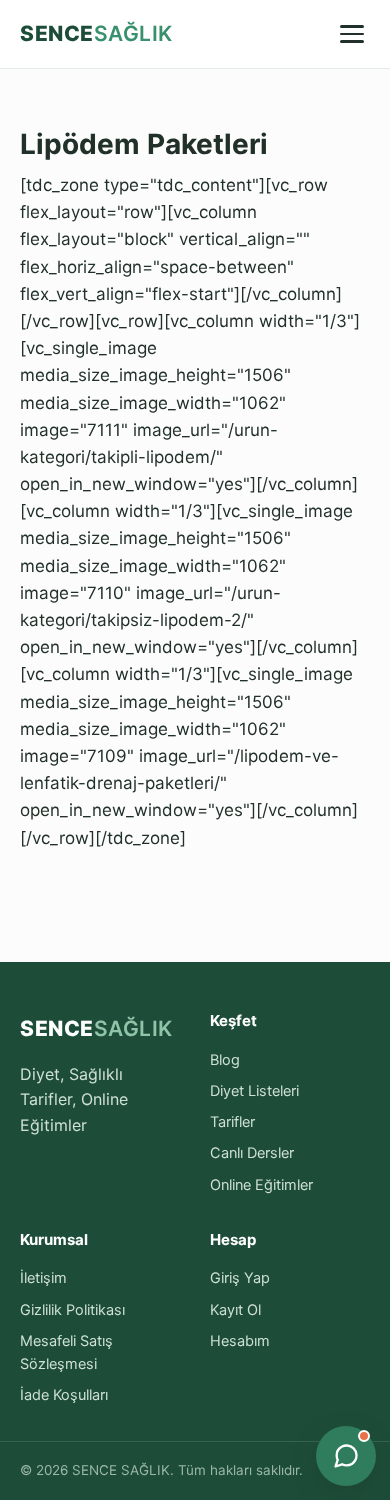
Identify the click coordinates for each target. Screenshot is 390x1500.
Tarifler (232, 1122)
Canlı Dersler (252, 1153)
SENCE (96, 33)
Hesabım (240, 1341)
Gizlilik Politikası (72, 1310)
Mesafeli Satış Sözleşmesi (66, 1352)
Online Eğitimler (261, 1185)
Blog (225, 1060)
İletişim (43, 1278)
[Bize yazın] (346, 1456)
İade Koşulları (64, 1395)
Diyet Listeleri (254, 1091)
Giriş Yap (240, 1278)
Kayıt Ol (235, 1310)
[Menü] (352, 34)
